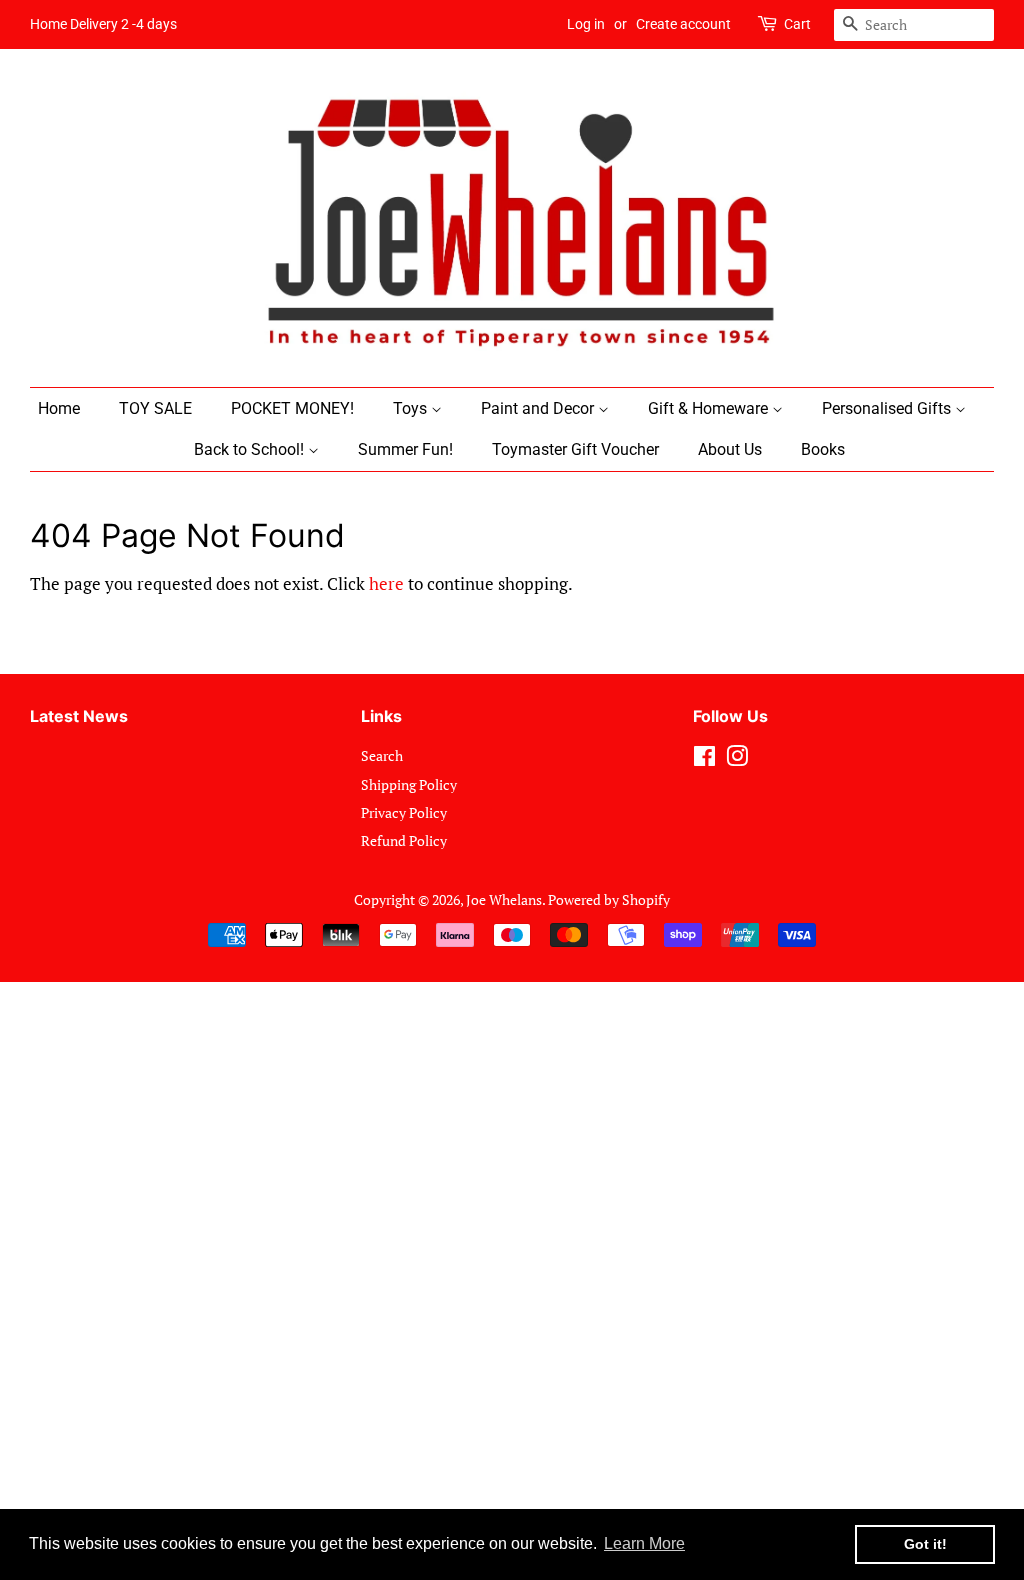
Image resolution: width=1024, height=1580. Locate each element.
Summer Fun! (405, 449)
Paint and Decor (539, 408)
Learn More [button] (644, 1543)
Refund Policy (404, 840)
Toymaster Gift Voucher (575, 449)
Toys (412, 408)
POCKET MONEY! (292, 408)
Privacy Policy (404, 812)
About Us (730, 449)
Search (382, 755)
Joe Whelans (504, 899)
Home (59, 408)
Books (823, 449)
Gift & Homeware (710, 408)
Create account (683, 24)
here (386, 583)
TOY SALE (155, 408)
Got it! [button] (925, 1544)
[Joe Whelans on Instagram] (737, 759)
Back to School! (251, 449)
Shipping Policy (409, 784)
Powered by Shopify (609, 899)
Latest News (79, 716)
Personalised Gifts (888, 408)
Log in (586, 24)
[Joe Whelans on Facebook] (704, 759)
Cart (797, 24)
